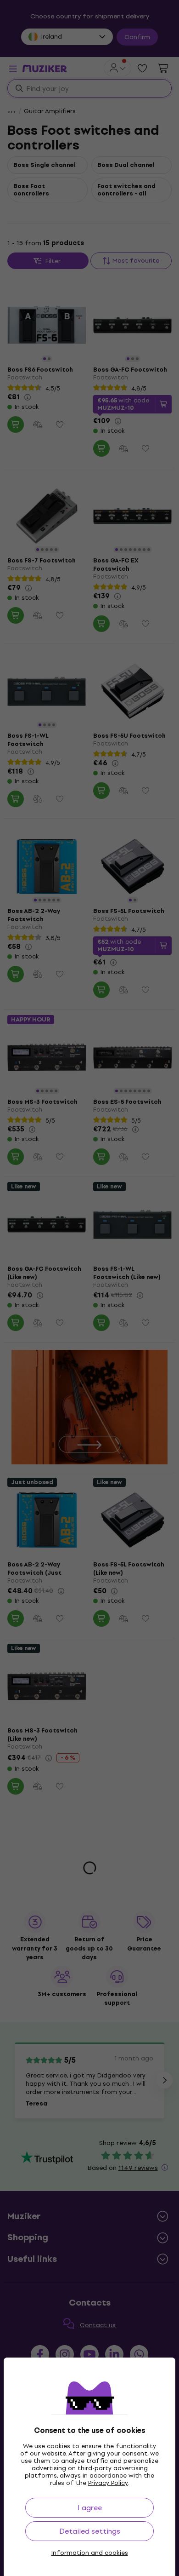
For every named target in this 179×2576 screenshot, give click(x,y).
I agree (90, 2508)
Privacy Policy (108, 2483)
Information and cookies (90, 2553)
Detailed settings (90, 2531)
